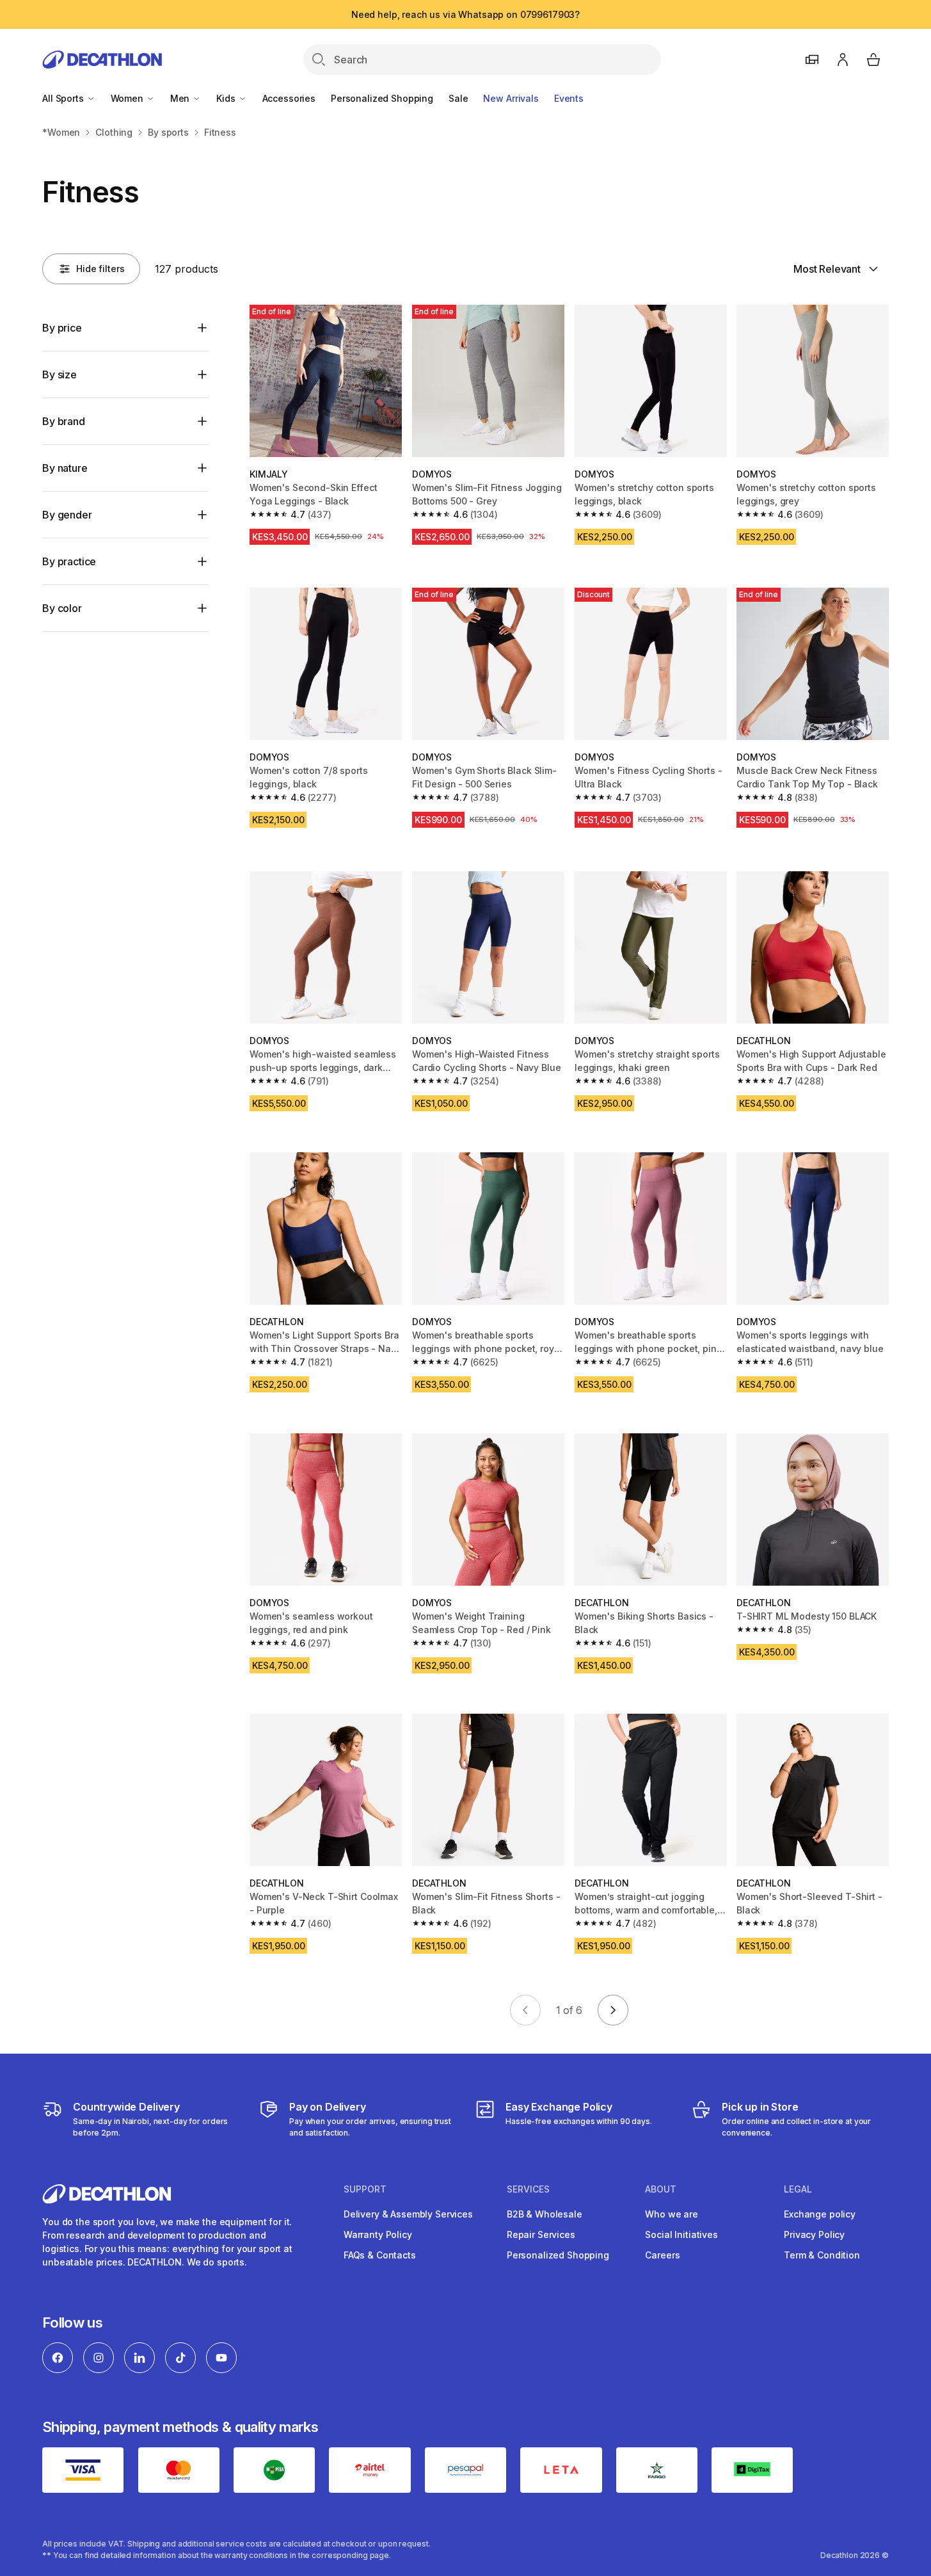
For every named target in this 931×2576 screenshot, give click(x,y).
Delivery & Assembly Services (408, 2214)
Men (181, 98)
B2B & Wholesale (545, 2214)
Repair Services (541, 2234)
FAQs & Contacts (380, 2255)
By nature (65, 468)
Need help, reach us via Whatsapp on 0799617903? (465, 14)
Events (569, 98)
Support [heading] (365, 2189)
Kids (227, 98)
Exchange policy (820, 2214)
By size (60, 374)
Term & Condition (822, 2255)
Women (128, 98)
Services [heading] (528, 2189)
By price (62, 328)
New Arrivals (511, 98)
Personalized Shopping (382, 98)
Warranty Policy (378, 2234)
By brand (64, 421)
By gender (67, 515)
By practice (69, 561)
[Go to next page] (613, 2010)
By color (62, 608)
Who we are (672, 2214)
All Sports (64, 98)
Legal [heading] (798, 2189)
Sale (458, 98)
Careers (662, 2255)
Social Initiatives (681, 2234)
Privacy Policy (814, 2234)
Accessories (289, 98)
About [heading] (661, 2189)
